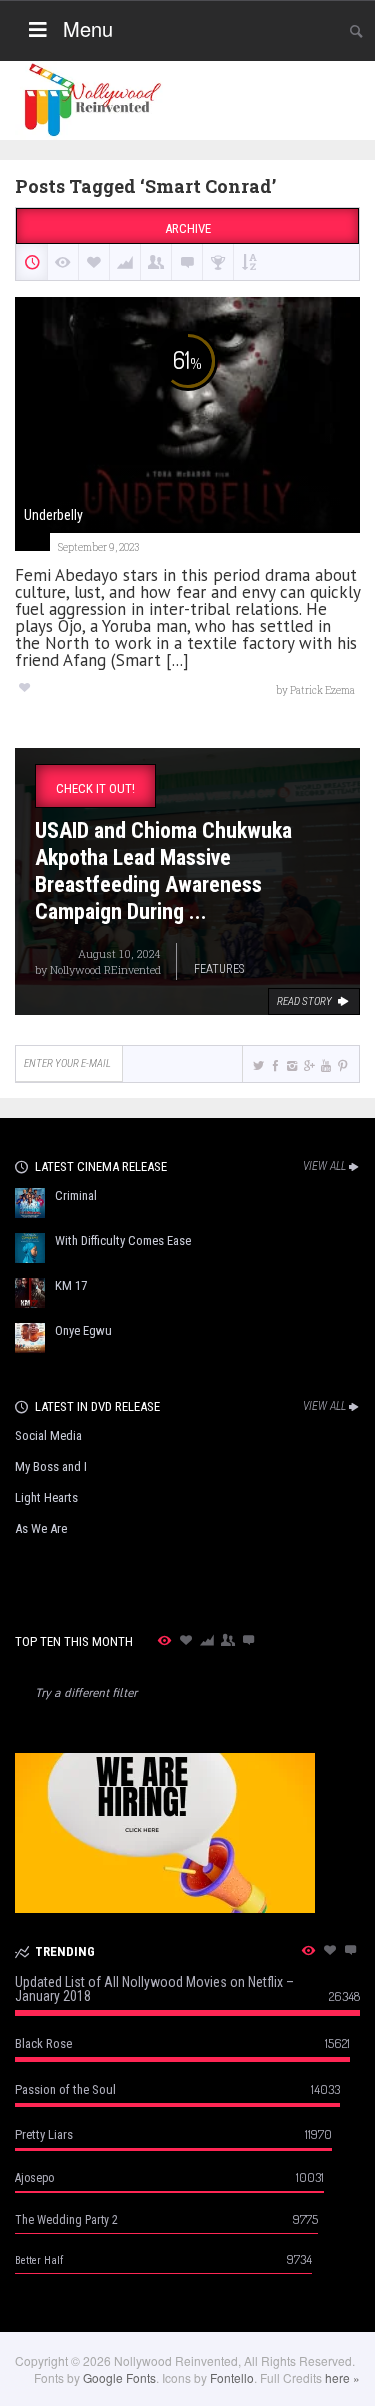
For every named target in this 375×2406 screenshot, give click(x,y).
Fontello (232, 2377)
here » (342, 2377)
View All (324, 1166)
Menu (88, 28)
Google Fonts (119, 2377)
